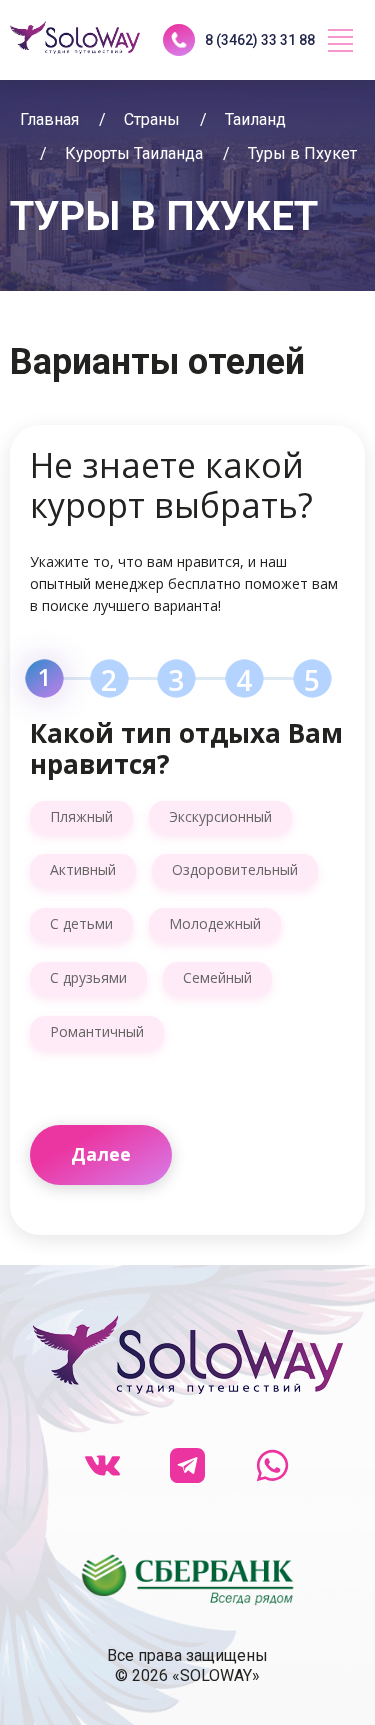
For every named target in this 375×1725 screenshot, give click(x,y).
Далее (101, 1154)
